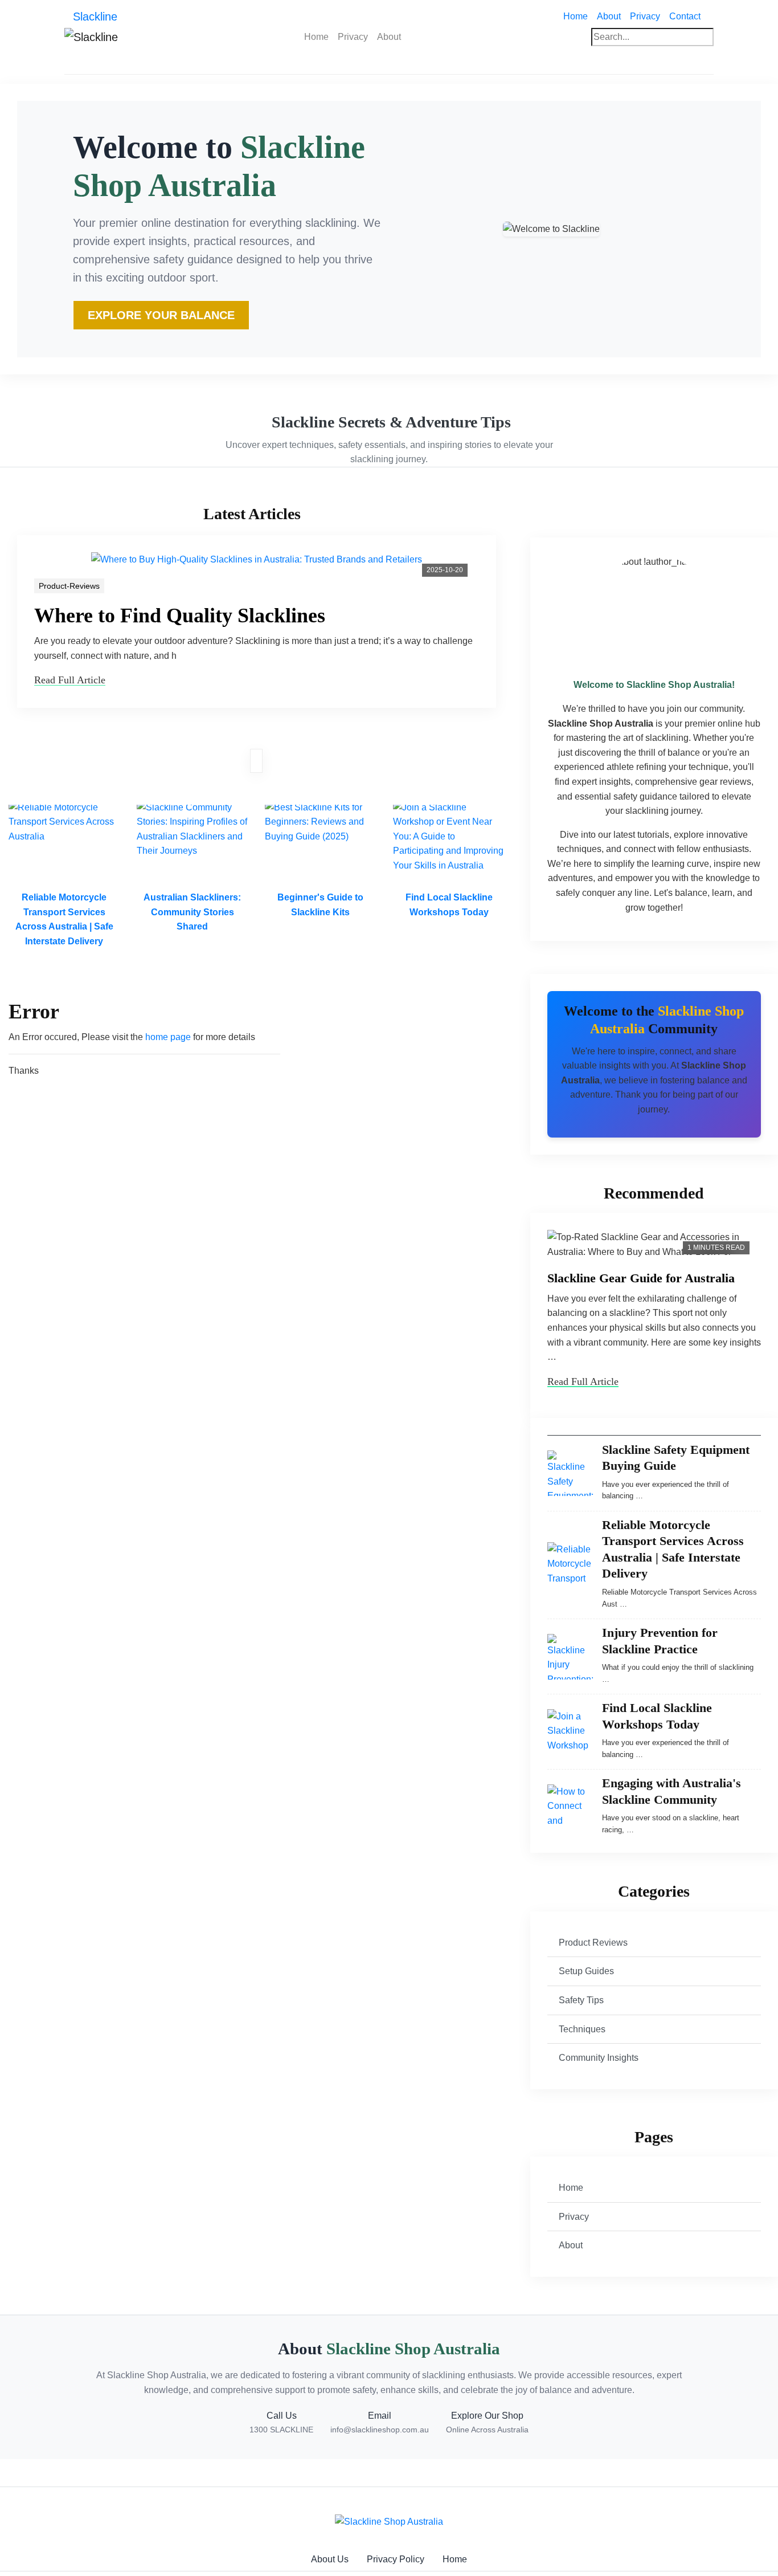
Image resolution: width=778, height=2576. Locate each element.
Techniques (582, 2029)
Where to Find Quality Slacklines (180, 616)
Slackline (95, 17)
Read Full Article (70, 680)
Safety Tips (581, 2000)
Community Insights (599, 2058)
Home (578, 16)
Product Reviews (593, 1943)
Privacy (645, 16)
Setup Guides (586, 1971)
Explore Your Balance (161, 315)
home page (168, 1037)
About (609, 16)
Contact (685, 16)
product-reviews (69, 586)
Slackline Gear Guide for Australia (641, 1278)
